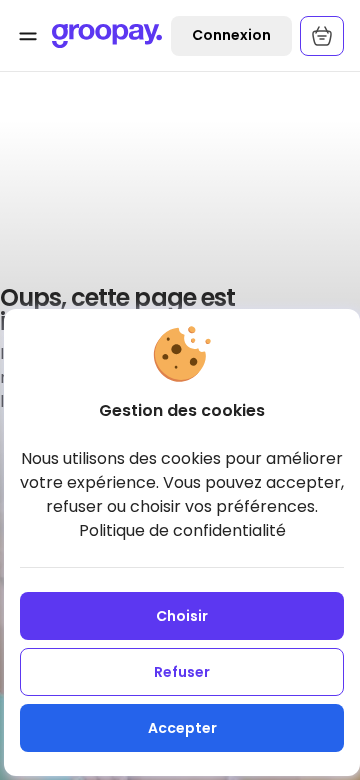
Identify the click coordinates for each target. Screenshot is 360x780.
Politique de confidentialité (182, 530)
